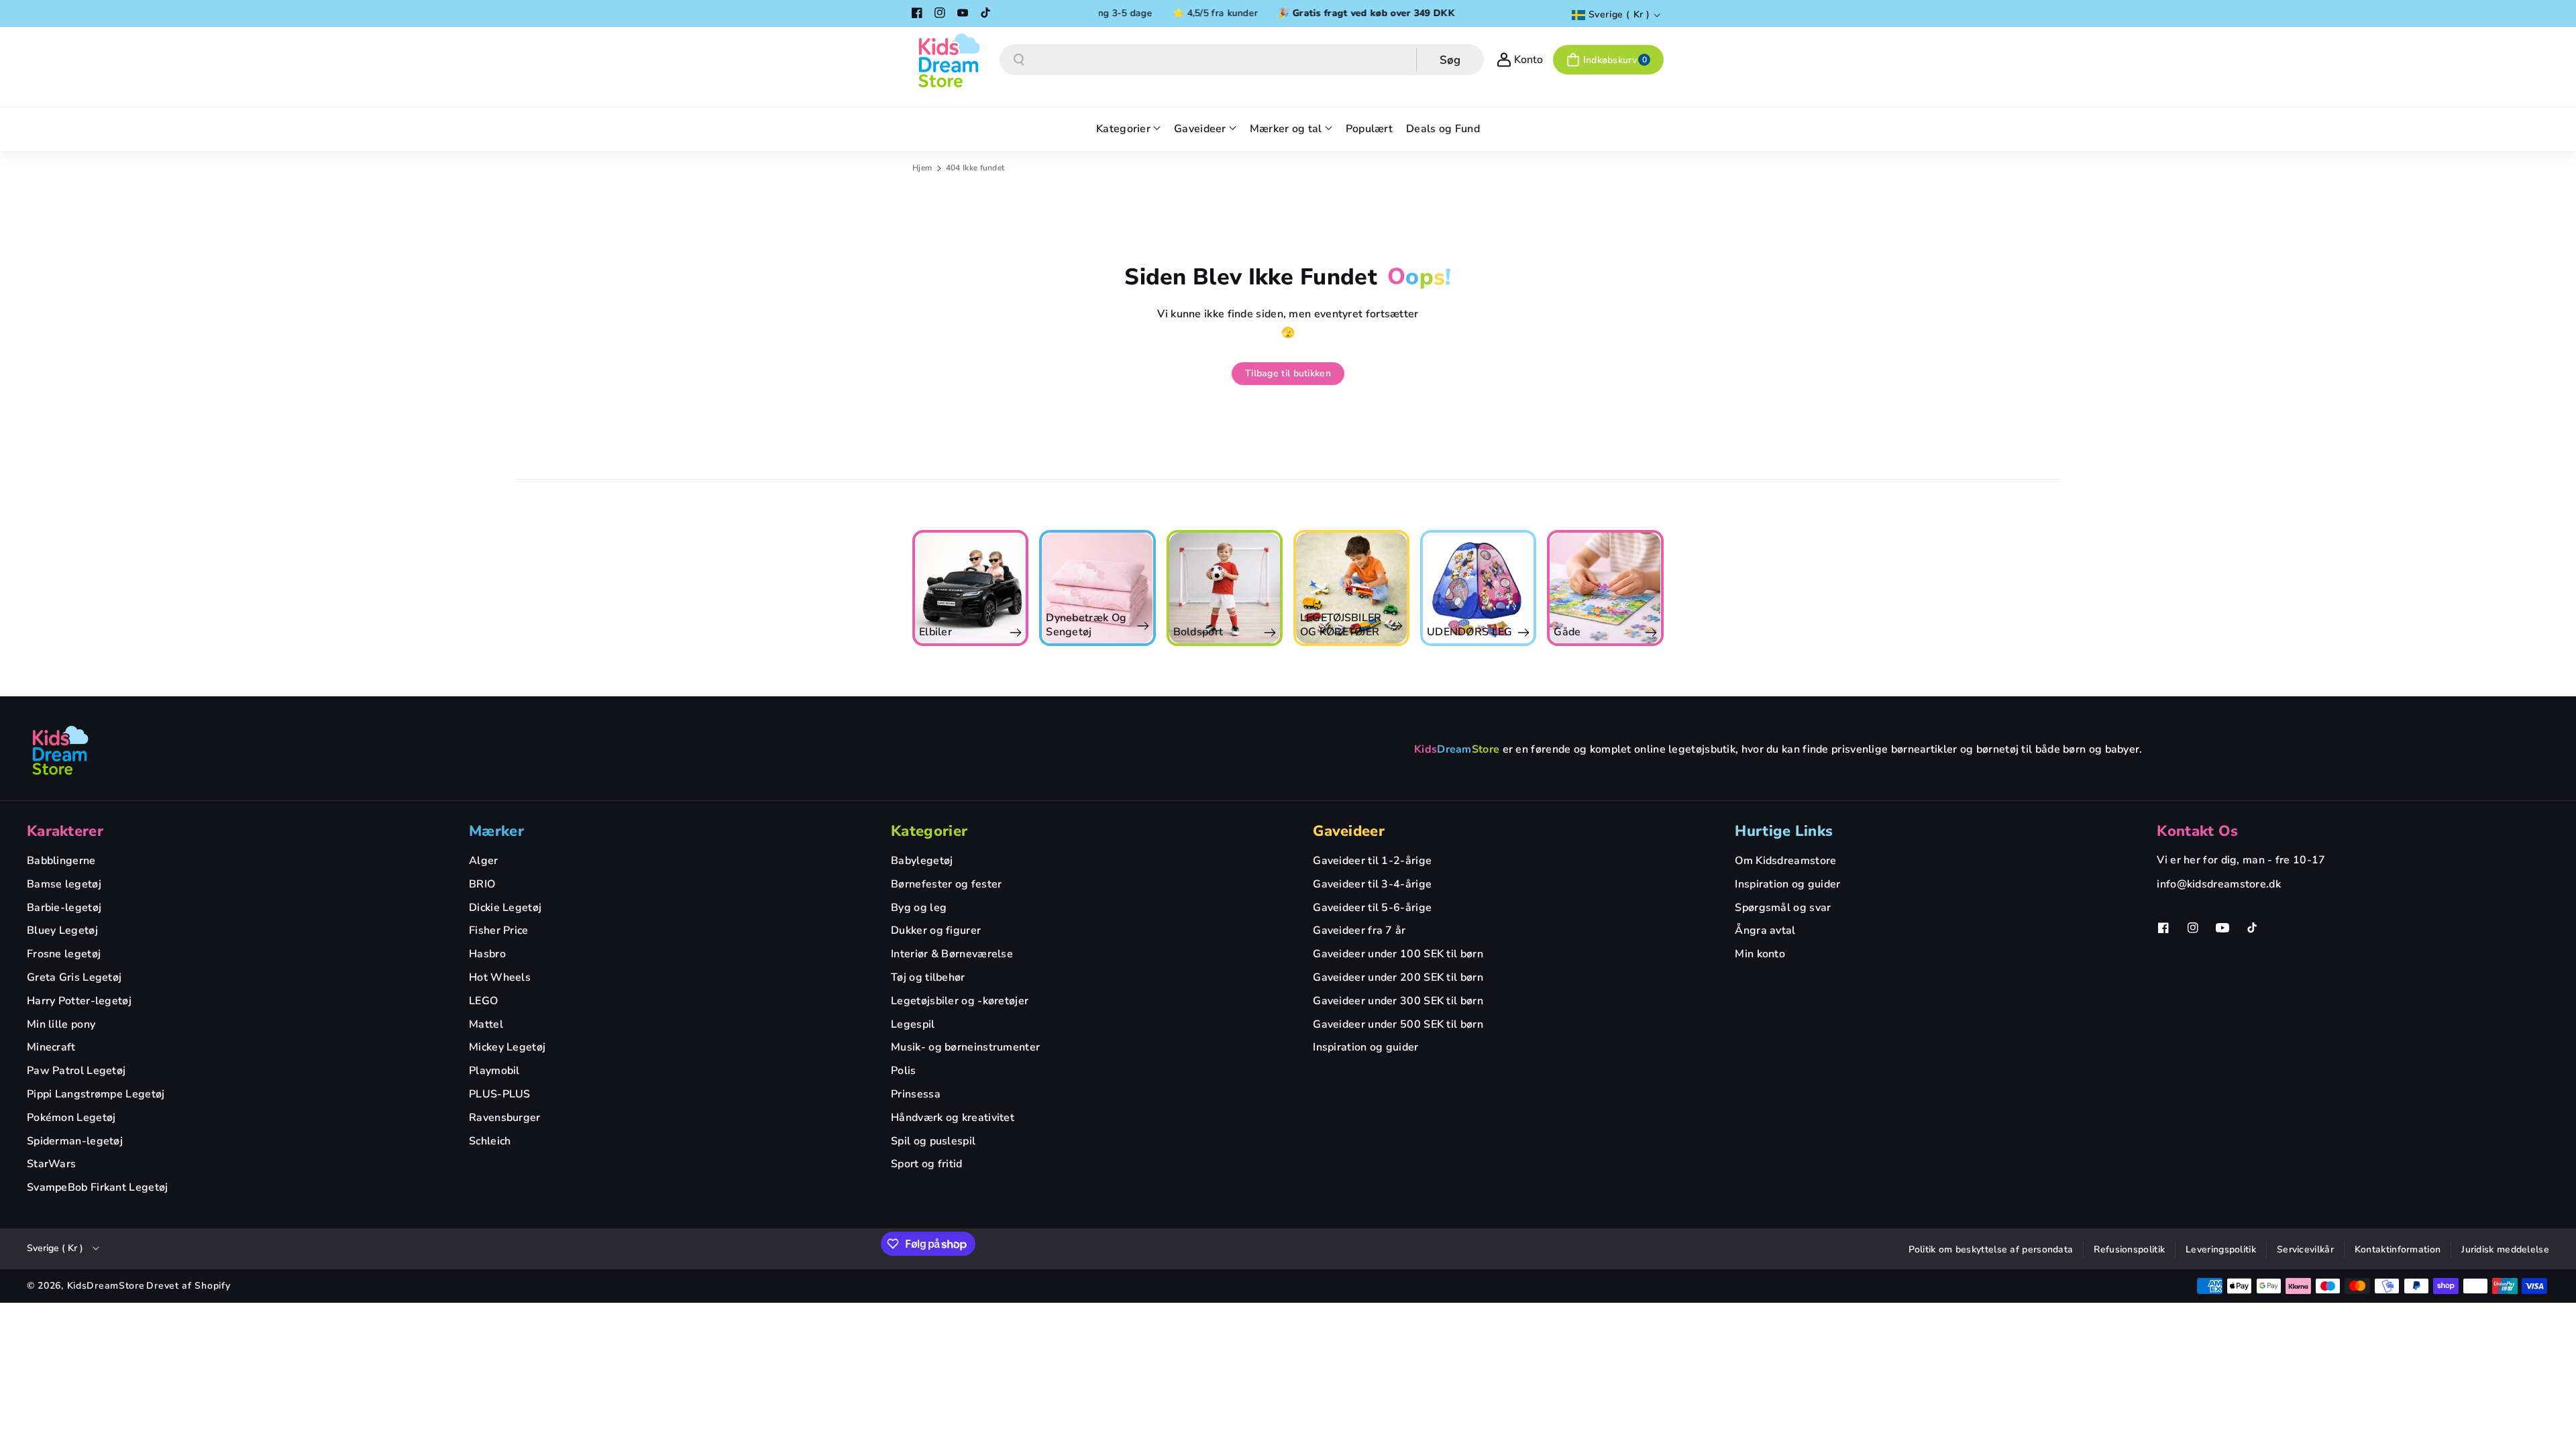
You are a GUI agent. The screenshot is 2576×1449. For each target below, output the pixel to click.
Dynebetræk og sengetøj (959, 625)
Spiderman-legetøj (75, 1141)
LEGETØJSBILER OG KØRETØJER (1214, 625)
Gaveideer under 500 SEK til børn (1398, 1024)
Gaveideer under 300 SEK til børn (1398, 1001)
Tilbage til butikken (1288, 373)
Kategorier (929, 831)
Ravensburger (505, 1118)
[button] (1608, 60)
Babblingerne (61, 861)
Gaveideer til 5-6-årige (1372, 908)
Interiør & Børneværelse (952, 954)
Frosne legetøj (64, 954)
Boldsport (1071, 632)
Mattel (486, 1024)
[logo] (60, 750)
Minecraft (51, 1047)
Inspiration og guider (1365, 1047)
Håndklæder (1585, 632)
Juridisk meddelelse (2505, 1249)
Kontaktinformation (2398, 1249)
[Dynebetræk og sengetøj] (970, 588)
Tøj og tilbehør (928, 977)
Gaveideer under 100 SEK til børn (1398, 954)
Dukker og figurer (936, 930)
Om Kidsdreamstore (1785, 861)
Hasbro (487, 954)
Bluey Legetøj (62, 930)
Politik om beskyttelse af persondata (1991, 1249)
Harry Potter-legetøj (79, 1001)
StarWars (51, 1164)
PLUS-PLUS (500, 1094)
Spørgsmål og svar (1783, 908)
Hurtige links (1784, 831)
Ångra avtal (1765, 930)
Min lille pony (61, 1024)
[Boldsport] (1097, 588)
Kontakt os (2197, 831)
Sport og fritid (927, 1164)
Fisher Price (499, 930)
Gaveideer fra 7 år (1359, 930)
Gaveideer (1349, 831)
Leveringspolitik (2221, 1249)
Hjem (922, 168)
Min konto (1760, 954)
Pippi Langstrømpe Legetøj (96, 1094)
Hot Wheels (500, 977)
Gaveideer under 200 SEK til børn (1398, 977)
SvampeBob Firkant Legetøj (98, 1187)
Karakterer (65, 831)
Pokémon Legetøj (71, 1118)
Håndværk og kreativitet (953, 1118)
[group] (970, 588)
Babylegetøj (922, 861)
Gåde (1440, 632)
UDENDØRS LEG (1343, 632)
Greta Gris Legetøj (74, 977)
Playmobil (494, 1071)
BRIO (482, 884)
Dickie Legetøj (505, 908)
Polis (904, 1071)
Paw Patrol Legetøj (76, 1071)
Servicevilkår (2305, 1249)
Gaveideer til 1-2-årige (1372, 861)
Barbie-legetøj (64, 908)
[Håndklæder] (1605, 588)
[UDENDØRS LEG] (1351, 588)
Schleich (490, 1141)
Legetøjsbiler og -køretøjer (960, 1001)
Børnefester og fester (946, 884)
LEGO (483, 1001)
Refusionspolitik (2129, 1249)
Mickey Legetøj (507, 1047)
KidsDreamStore (106, 1286)
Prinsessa (916, 1094)
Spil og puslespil (933, 1141)
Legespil (913, 1024)
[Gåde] (1478, 588)
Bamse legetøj (64, 884)
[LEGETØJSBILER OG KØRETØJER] (1224, 588)
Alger (484, 861)
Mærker (496, 831)
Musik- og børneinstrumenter (965, 1047)
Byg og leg (919, 908)
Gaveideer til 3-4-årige (1372, 884)
